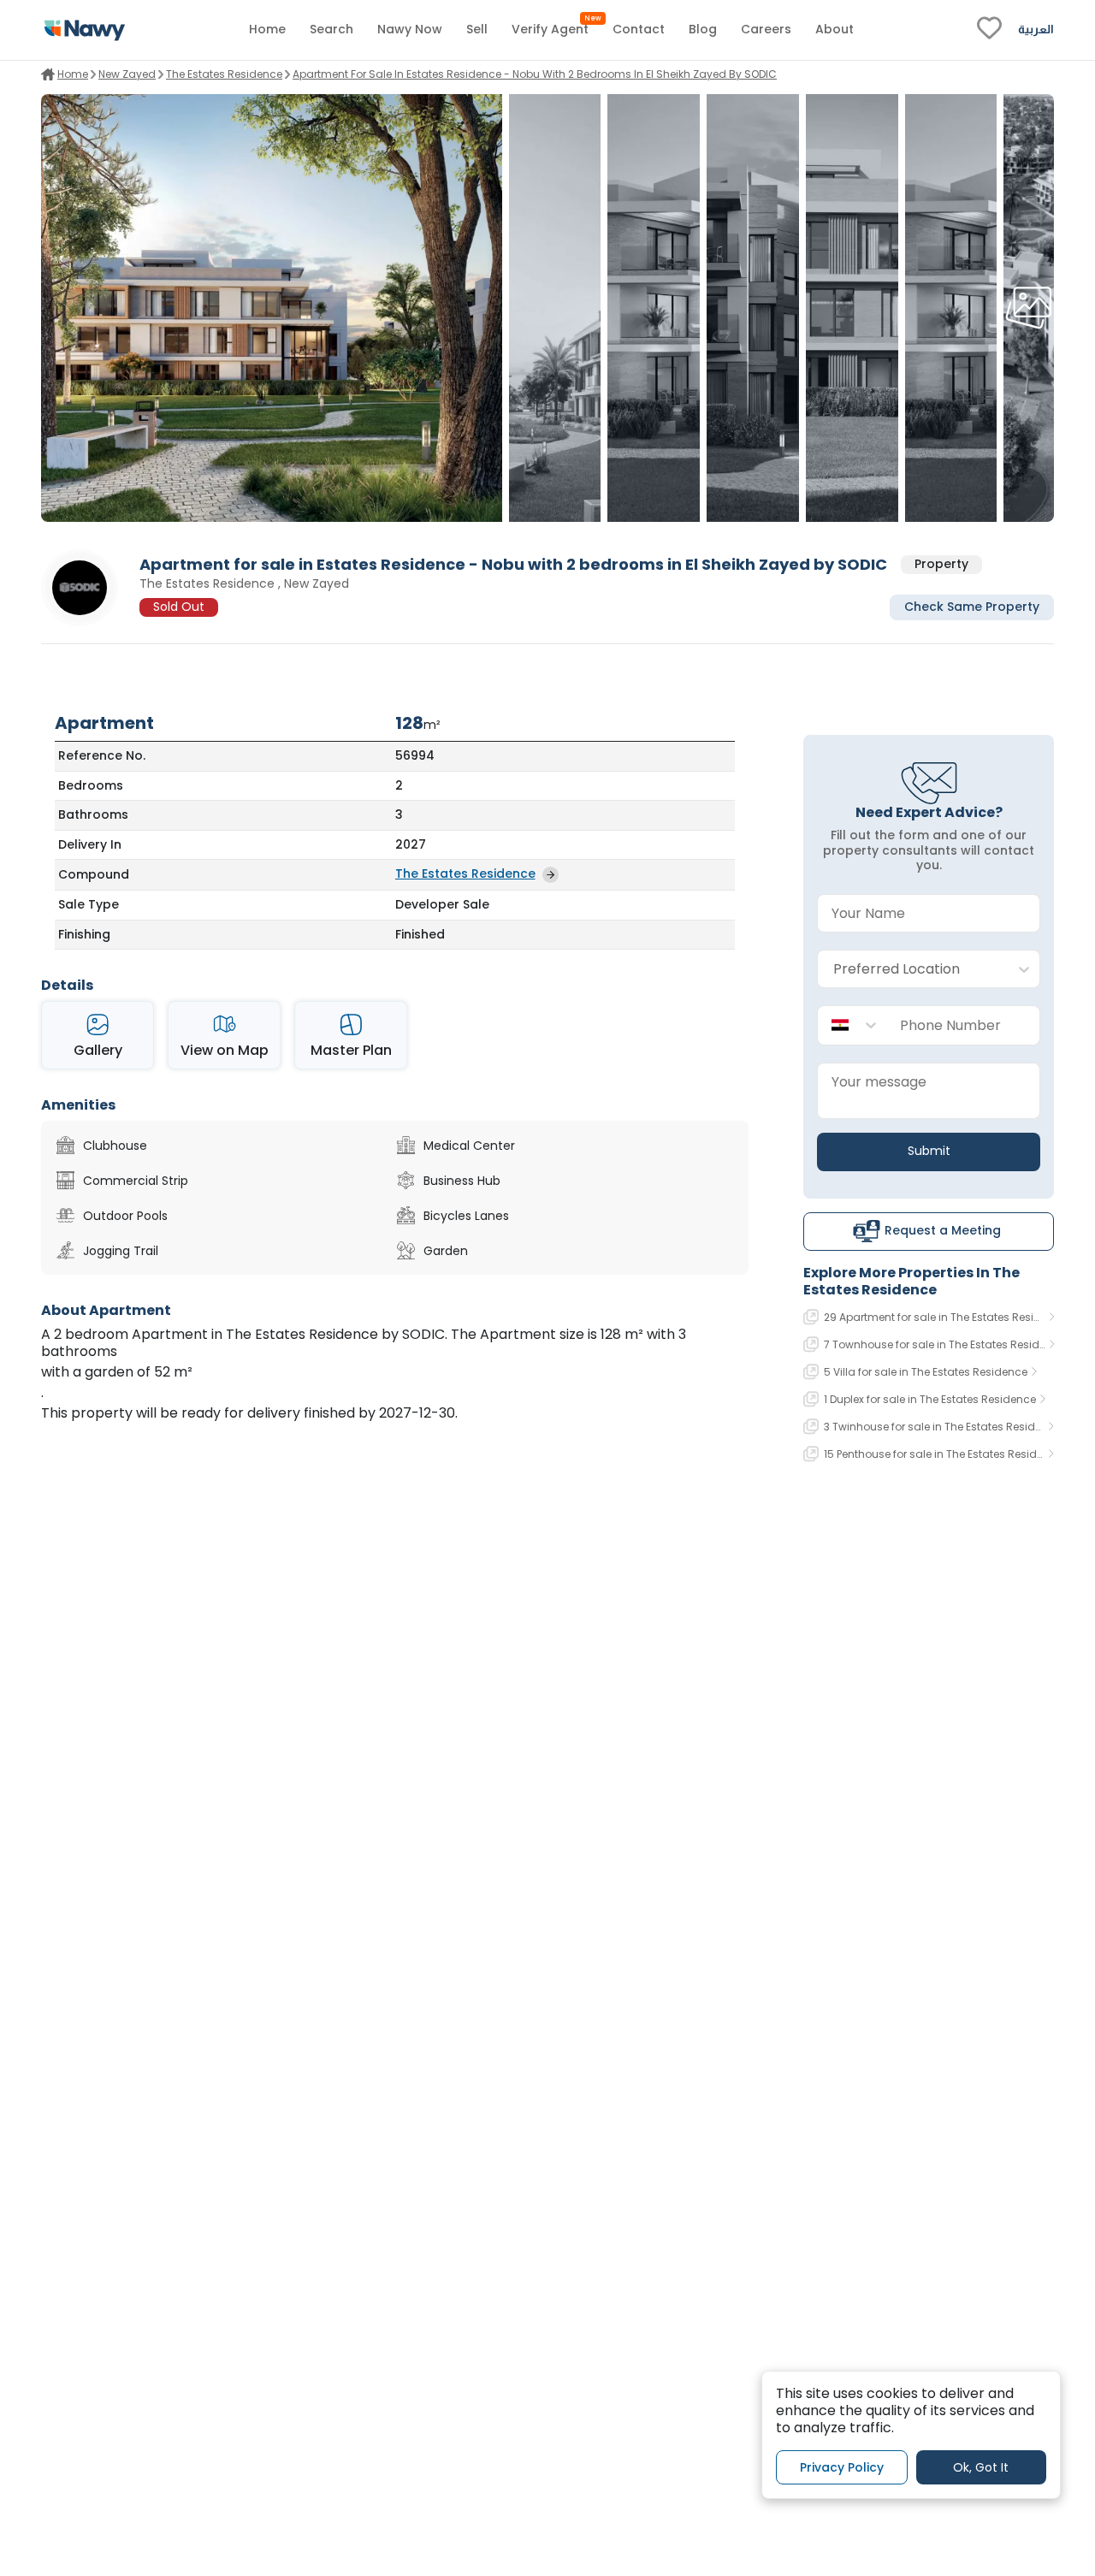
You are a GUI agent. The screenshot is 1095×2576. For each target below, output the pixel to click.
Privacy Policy (842, 2466)
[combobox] (912, 970)
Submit (929, 1151)
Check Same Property (972, 607)
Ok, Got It (981, 2466)
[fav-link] (989, 30)
